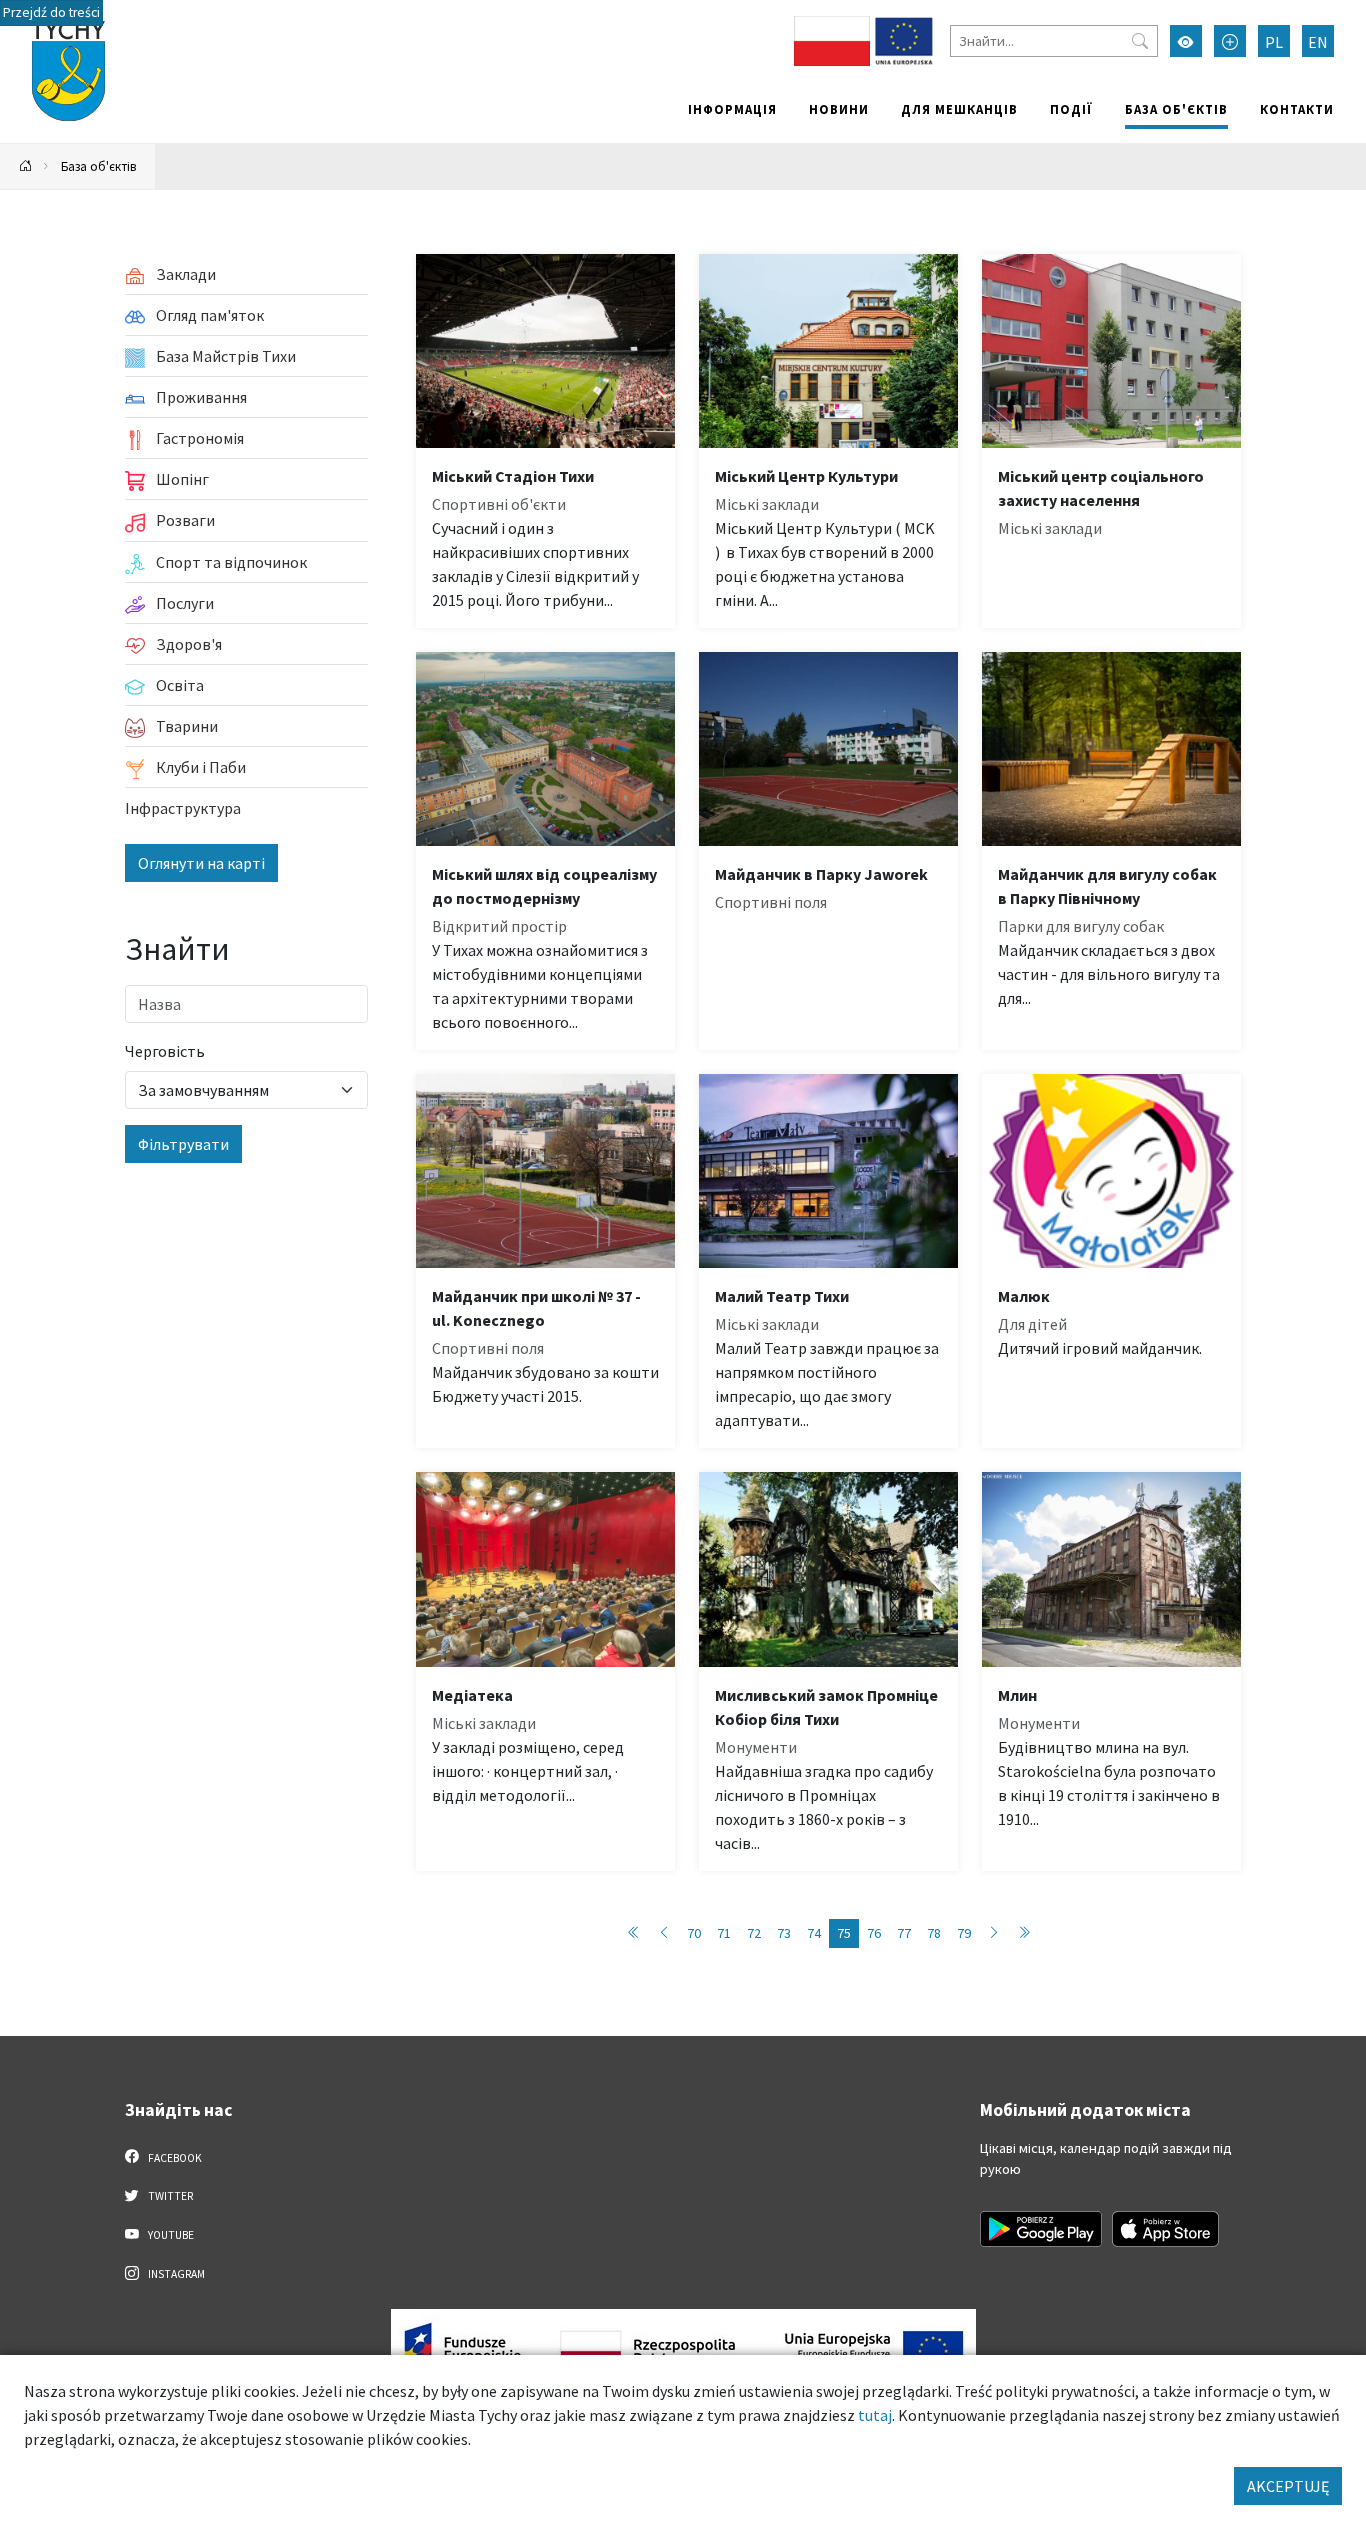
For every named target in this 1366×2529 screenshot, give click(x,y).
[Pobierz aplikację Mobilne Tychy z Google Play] (1041, 2229)
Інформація (732, 109)
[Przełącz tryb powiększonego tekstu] (1230, 41)
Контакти (1297, 109)
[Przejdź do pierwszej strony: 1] (634, 1933)
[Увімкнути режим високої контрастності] (1186, 41)
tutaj (875, 2415)
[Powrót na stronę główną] (26, 166)
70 (694, 1933)
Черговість (165, 1051)
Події (1071, 109)
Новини (839, 109)
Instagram (175, 2274)
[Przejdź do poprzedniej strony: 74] (664, 1933)
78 (934, 1933)
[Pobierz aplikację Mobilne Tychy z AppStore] (1166, 2229)
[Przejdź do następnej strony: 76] (994, 1933)
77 (904, 1933)
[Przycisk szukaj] (1140, 41)
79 (964, 1933)
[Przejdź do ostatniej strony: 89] (1024, 1933)
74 (814, 1933)
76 (874, 1933)
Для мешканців (959, 109)
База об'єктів (1176, 109)
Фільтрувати (183, 1144)
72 (754, 1933)
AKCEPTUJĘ (1288, 2486)
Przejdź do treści (51, 12)
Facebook (174, 2158)
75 (844, 1933)
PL (1274, 42)
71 (724, 1933)
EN (1318, 42)
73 (784, 1933)
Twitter (169, 2196)
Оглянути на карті (201, 863)
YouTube (170, 2235)
